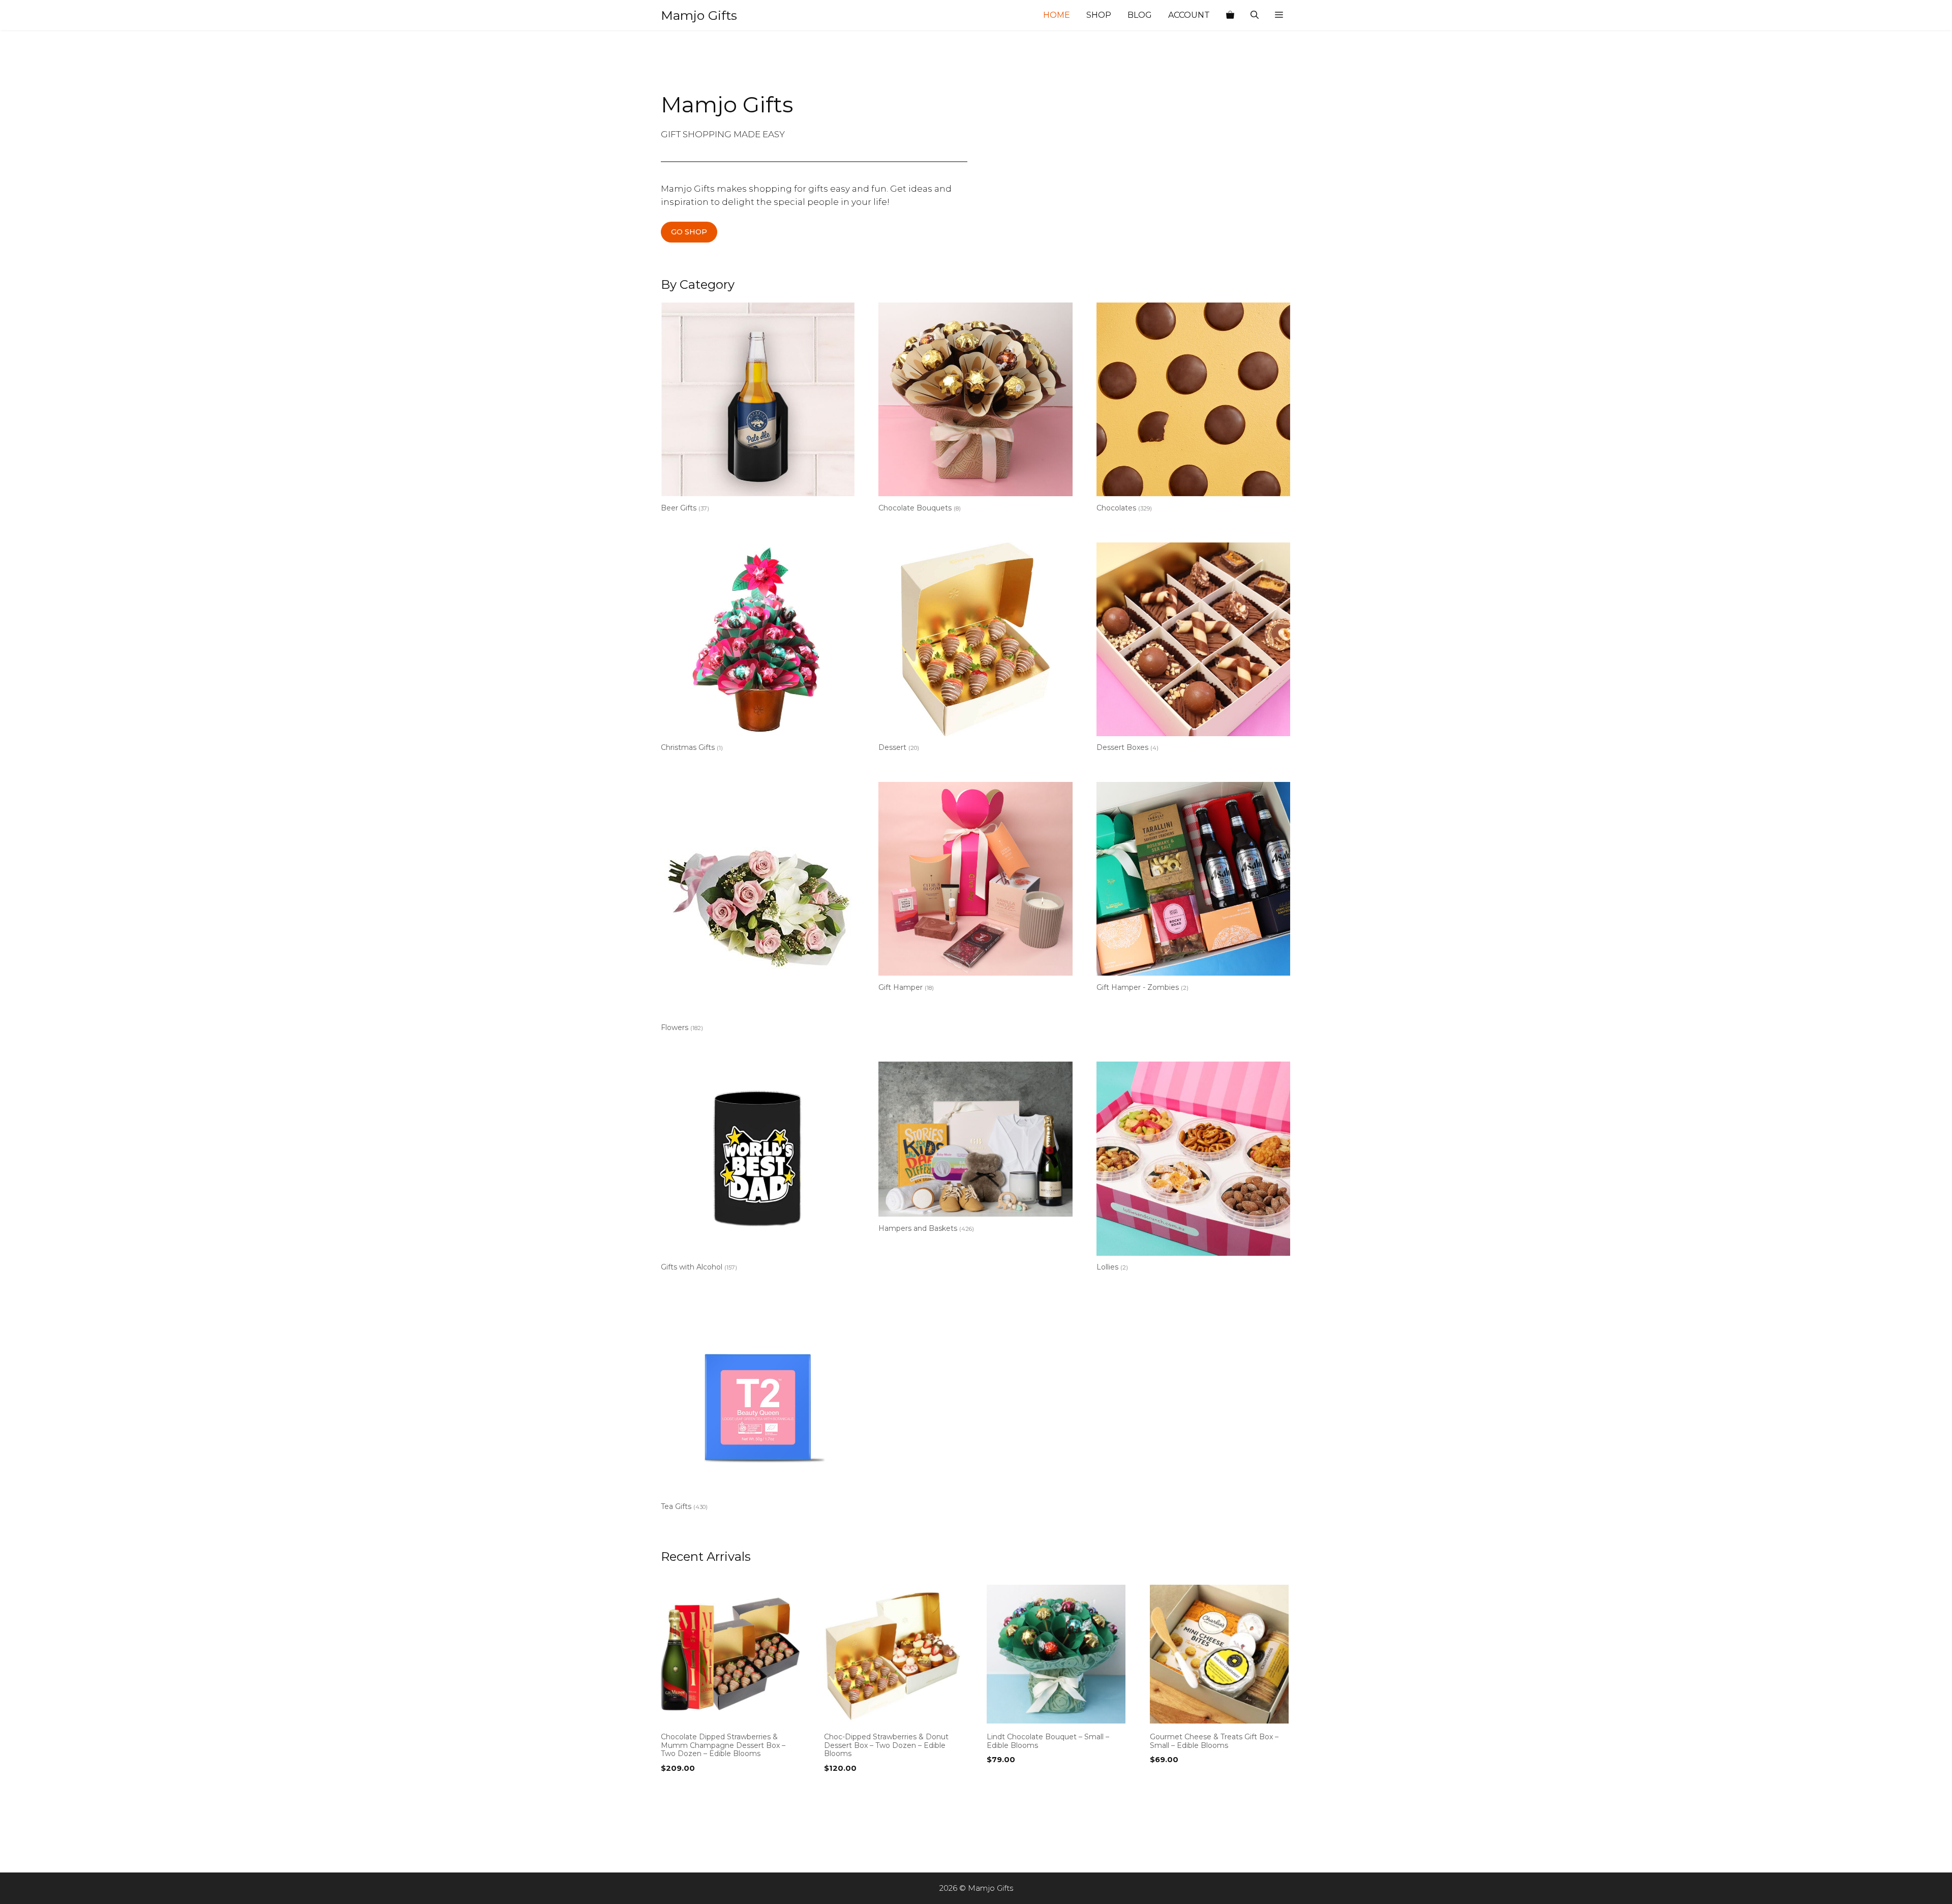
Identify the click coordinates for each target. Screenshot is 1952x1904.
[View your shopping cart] (1230, 15)
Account (1189, 15)
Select (676, 1789)
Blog (1140, 15)
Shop (1099, 15)
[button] (1279, 15)
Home (1057, 15)
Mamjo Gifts (699, 15)
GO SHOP (689, 232)
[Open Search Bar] (1255, 15)
